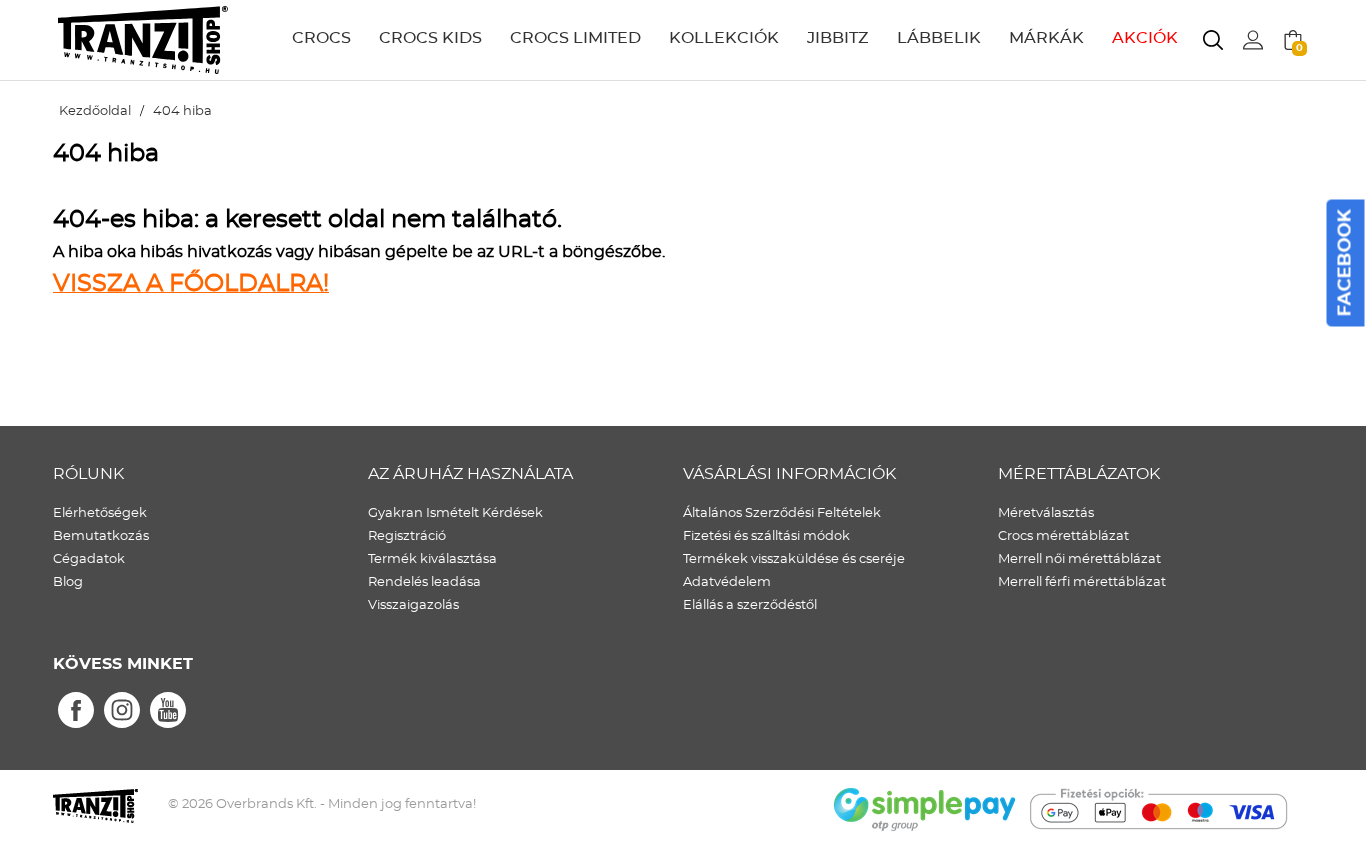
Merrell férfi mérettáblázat (1082, 582)
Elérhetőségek (100, 513)
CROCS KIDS (430, 38)
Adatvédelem (727, 582)
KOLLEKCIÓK (724, 38)
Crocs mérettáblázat (1063, 536)
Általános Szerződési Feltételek (782, 513)
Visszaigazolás (413, 605)
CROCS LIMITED (575, 38)
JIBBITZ (838, 38)
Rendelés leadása (424, 582)
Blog (68, 582)
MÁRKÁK (1046, 38)
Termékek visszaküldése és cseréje (794, 559)
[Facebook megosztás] (76, 711)
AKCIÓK (1145, 38)
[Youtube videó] (168, 711)
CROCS (321, 38)
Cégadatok (89, 559)
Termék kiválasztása (432, 559)
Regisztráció (407, 536)
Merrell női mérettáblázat (1079, 559)
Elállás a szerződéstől (750, 605)
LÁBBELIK (939, 38)
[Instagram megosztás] (122, 711)
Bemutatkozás (101, 536)
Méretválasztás (1046, 513)
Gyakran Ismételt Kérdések (455, 513)
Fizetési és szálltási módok (766, 536)
